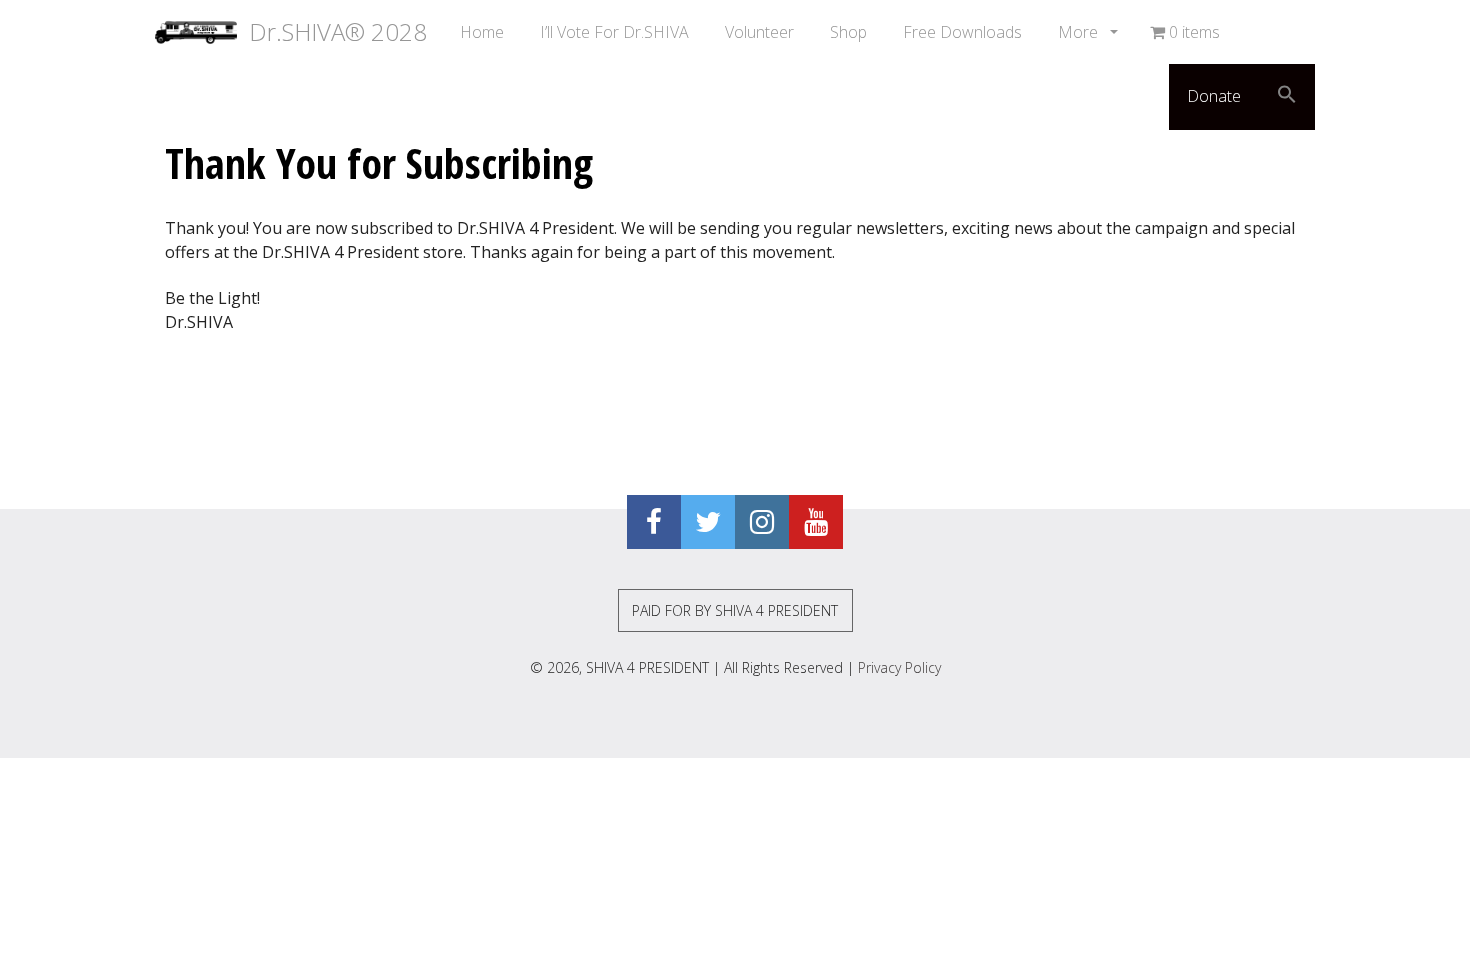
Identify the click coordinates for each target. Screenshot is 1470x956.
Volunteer (759, 32)
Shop (848, 32)
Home (482, 32)
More (1080, 32)
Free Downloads (962, 32)
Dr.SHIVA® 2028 (332, 31)
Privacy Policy (899, 667)
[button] (1287, 97)
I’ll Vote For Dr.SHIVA (614, 32)
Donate (1214, 96)
